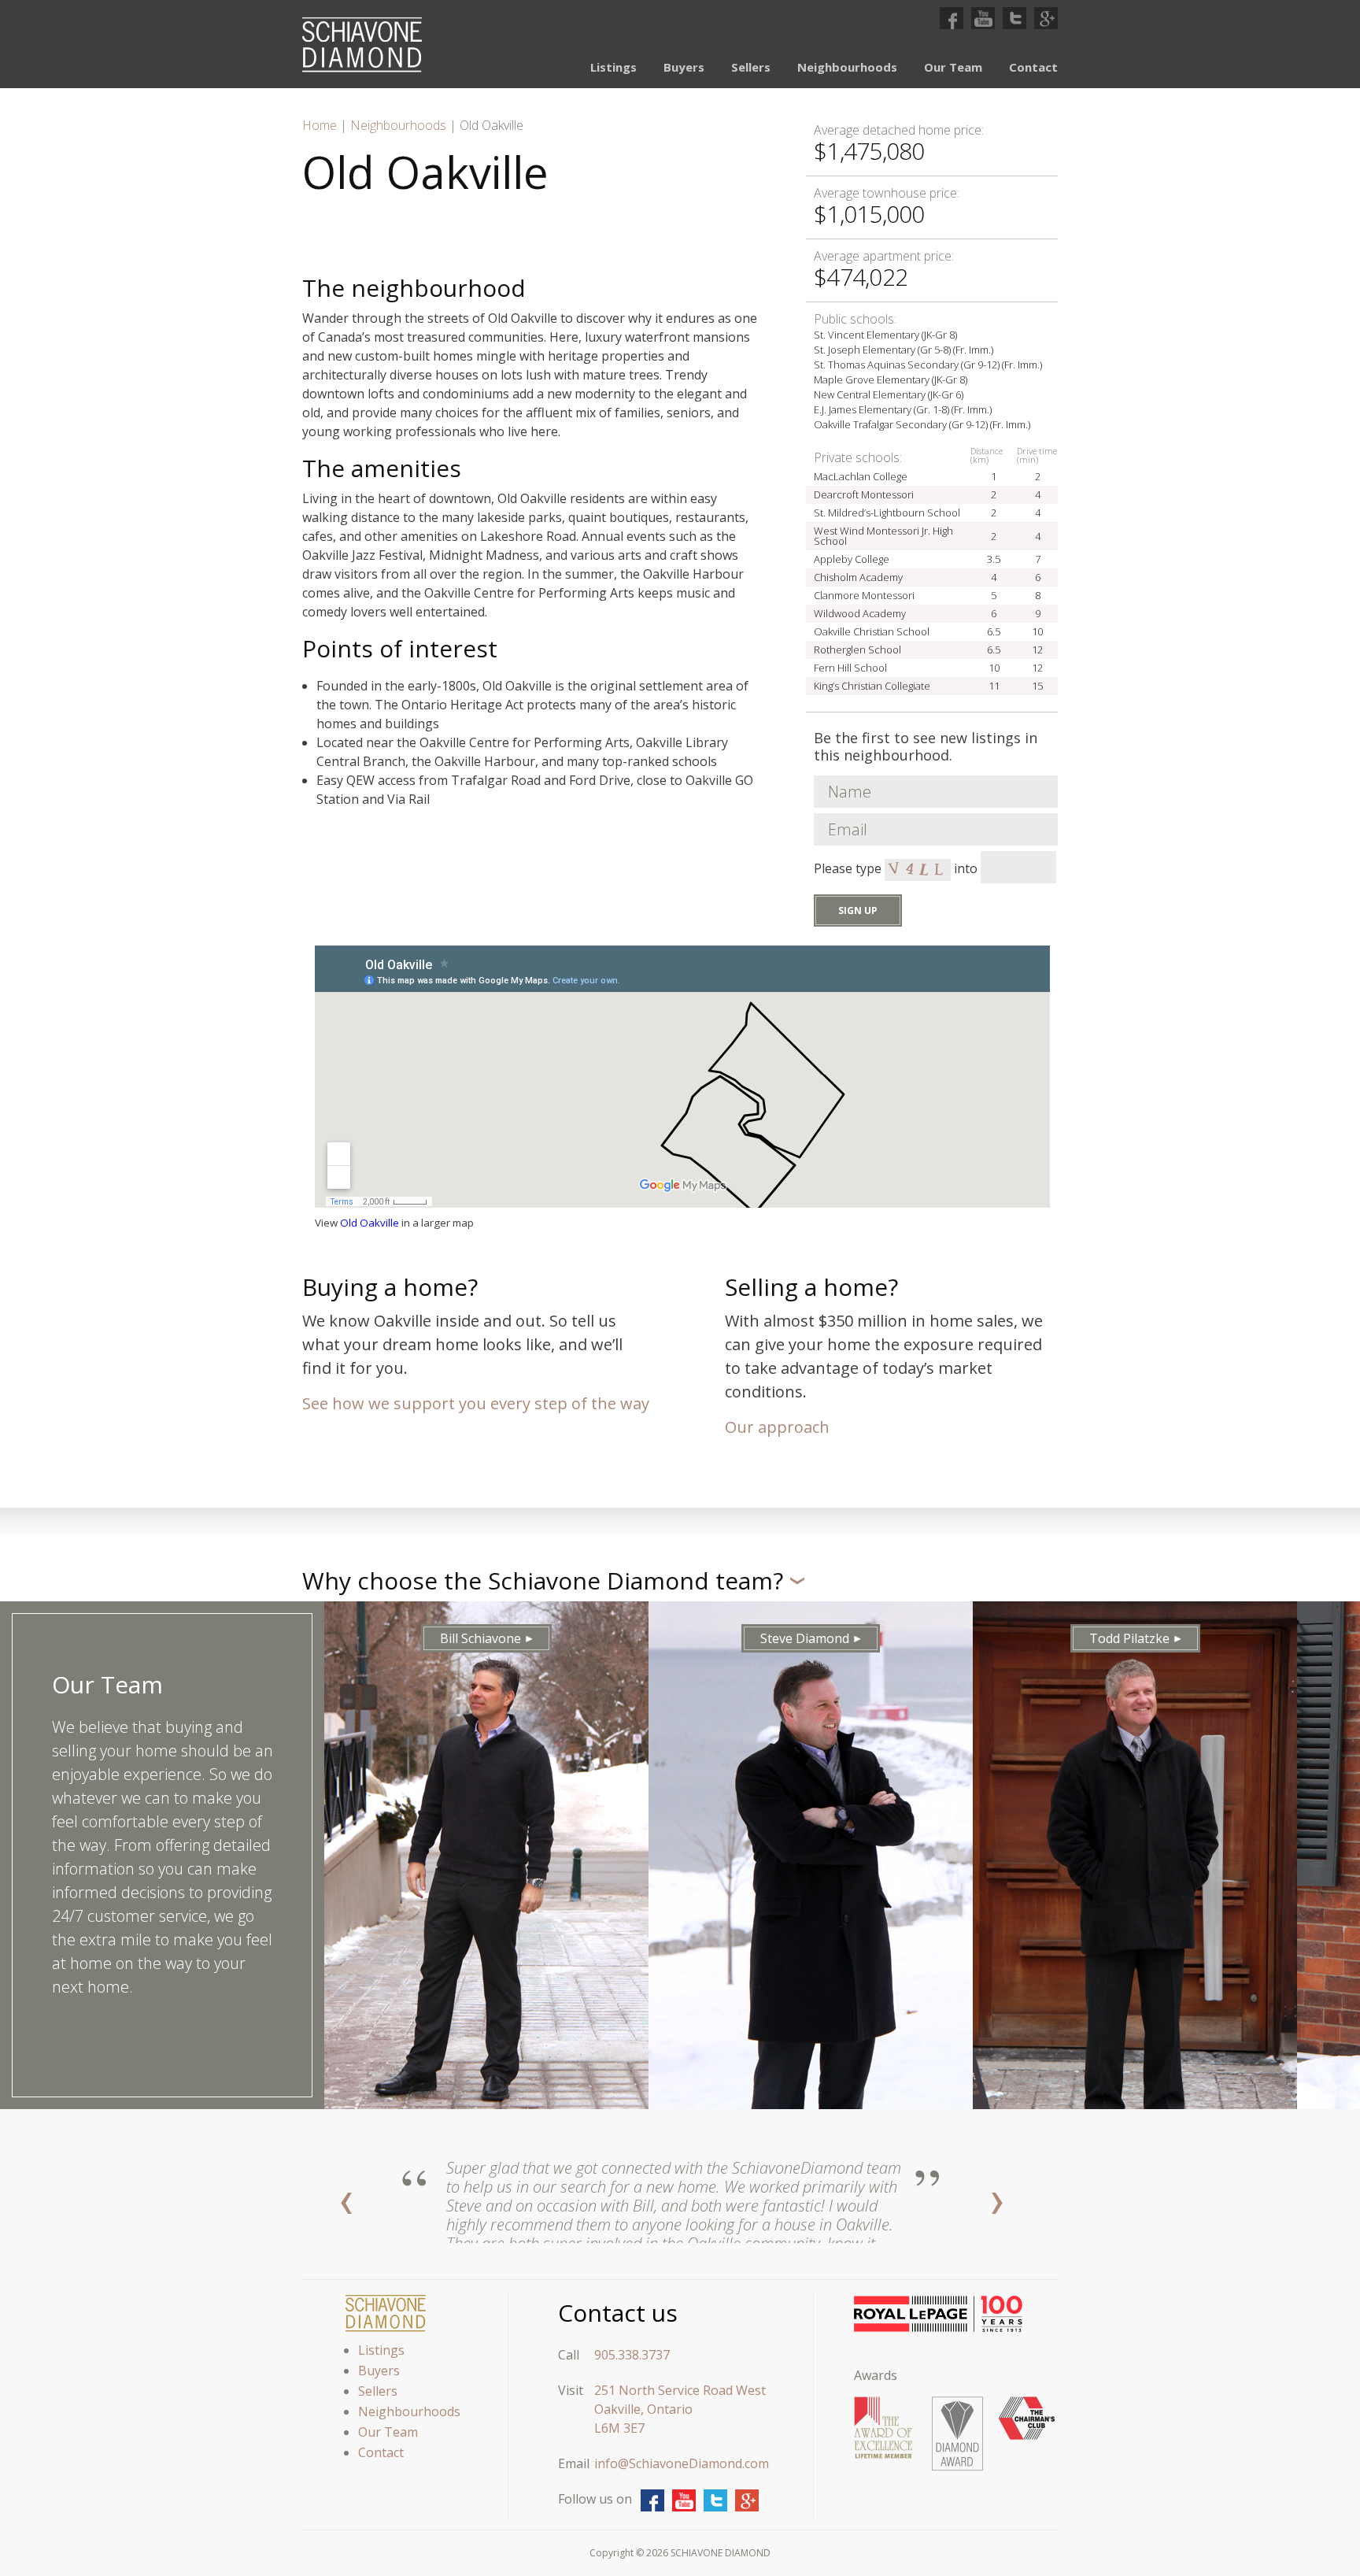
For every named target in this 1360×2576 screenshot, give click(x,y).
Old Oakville (370, 1223)
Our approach (777, 1427)
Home (320, 125)
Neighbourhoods (847, 67)
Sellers (751, 67)
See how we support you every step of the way (476, 1403)
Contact (1033, 67)
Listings (613, 67)
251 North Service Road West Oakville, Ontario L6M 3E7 (680, 2409)
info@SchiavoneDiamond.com (682, 2463)
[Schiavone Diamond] (362, 45)
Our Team (953, 67)
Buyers (684, 67)
